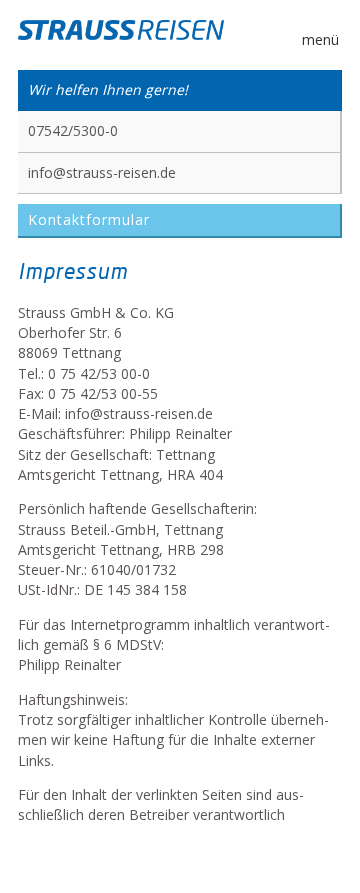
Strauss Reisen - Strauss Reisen (121, 32)
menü (320, 39)
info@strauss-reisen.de (102, 172)
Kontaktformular (89, 219)
